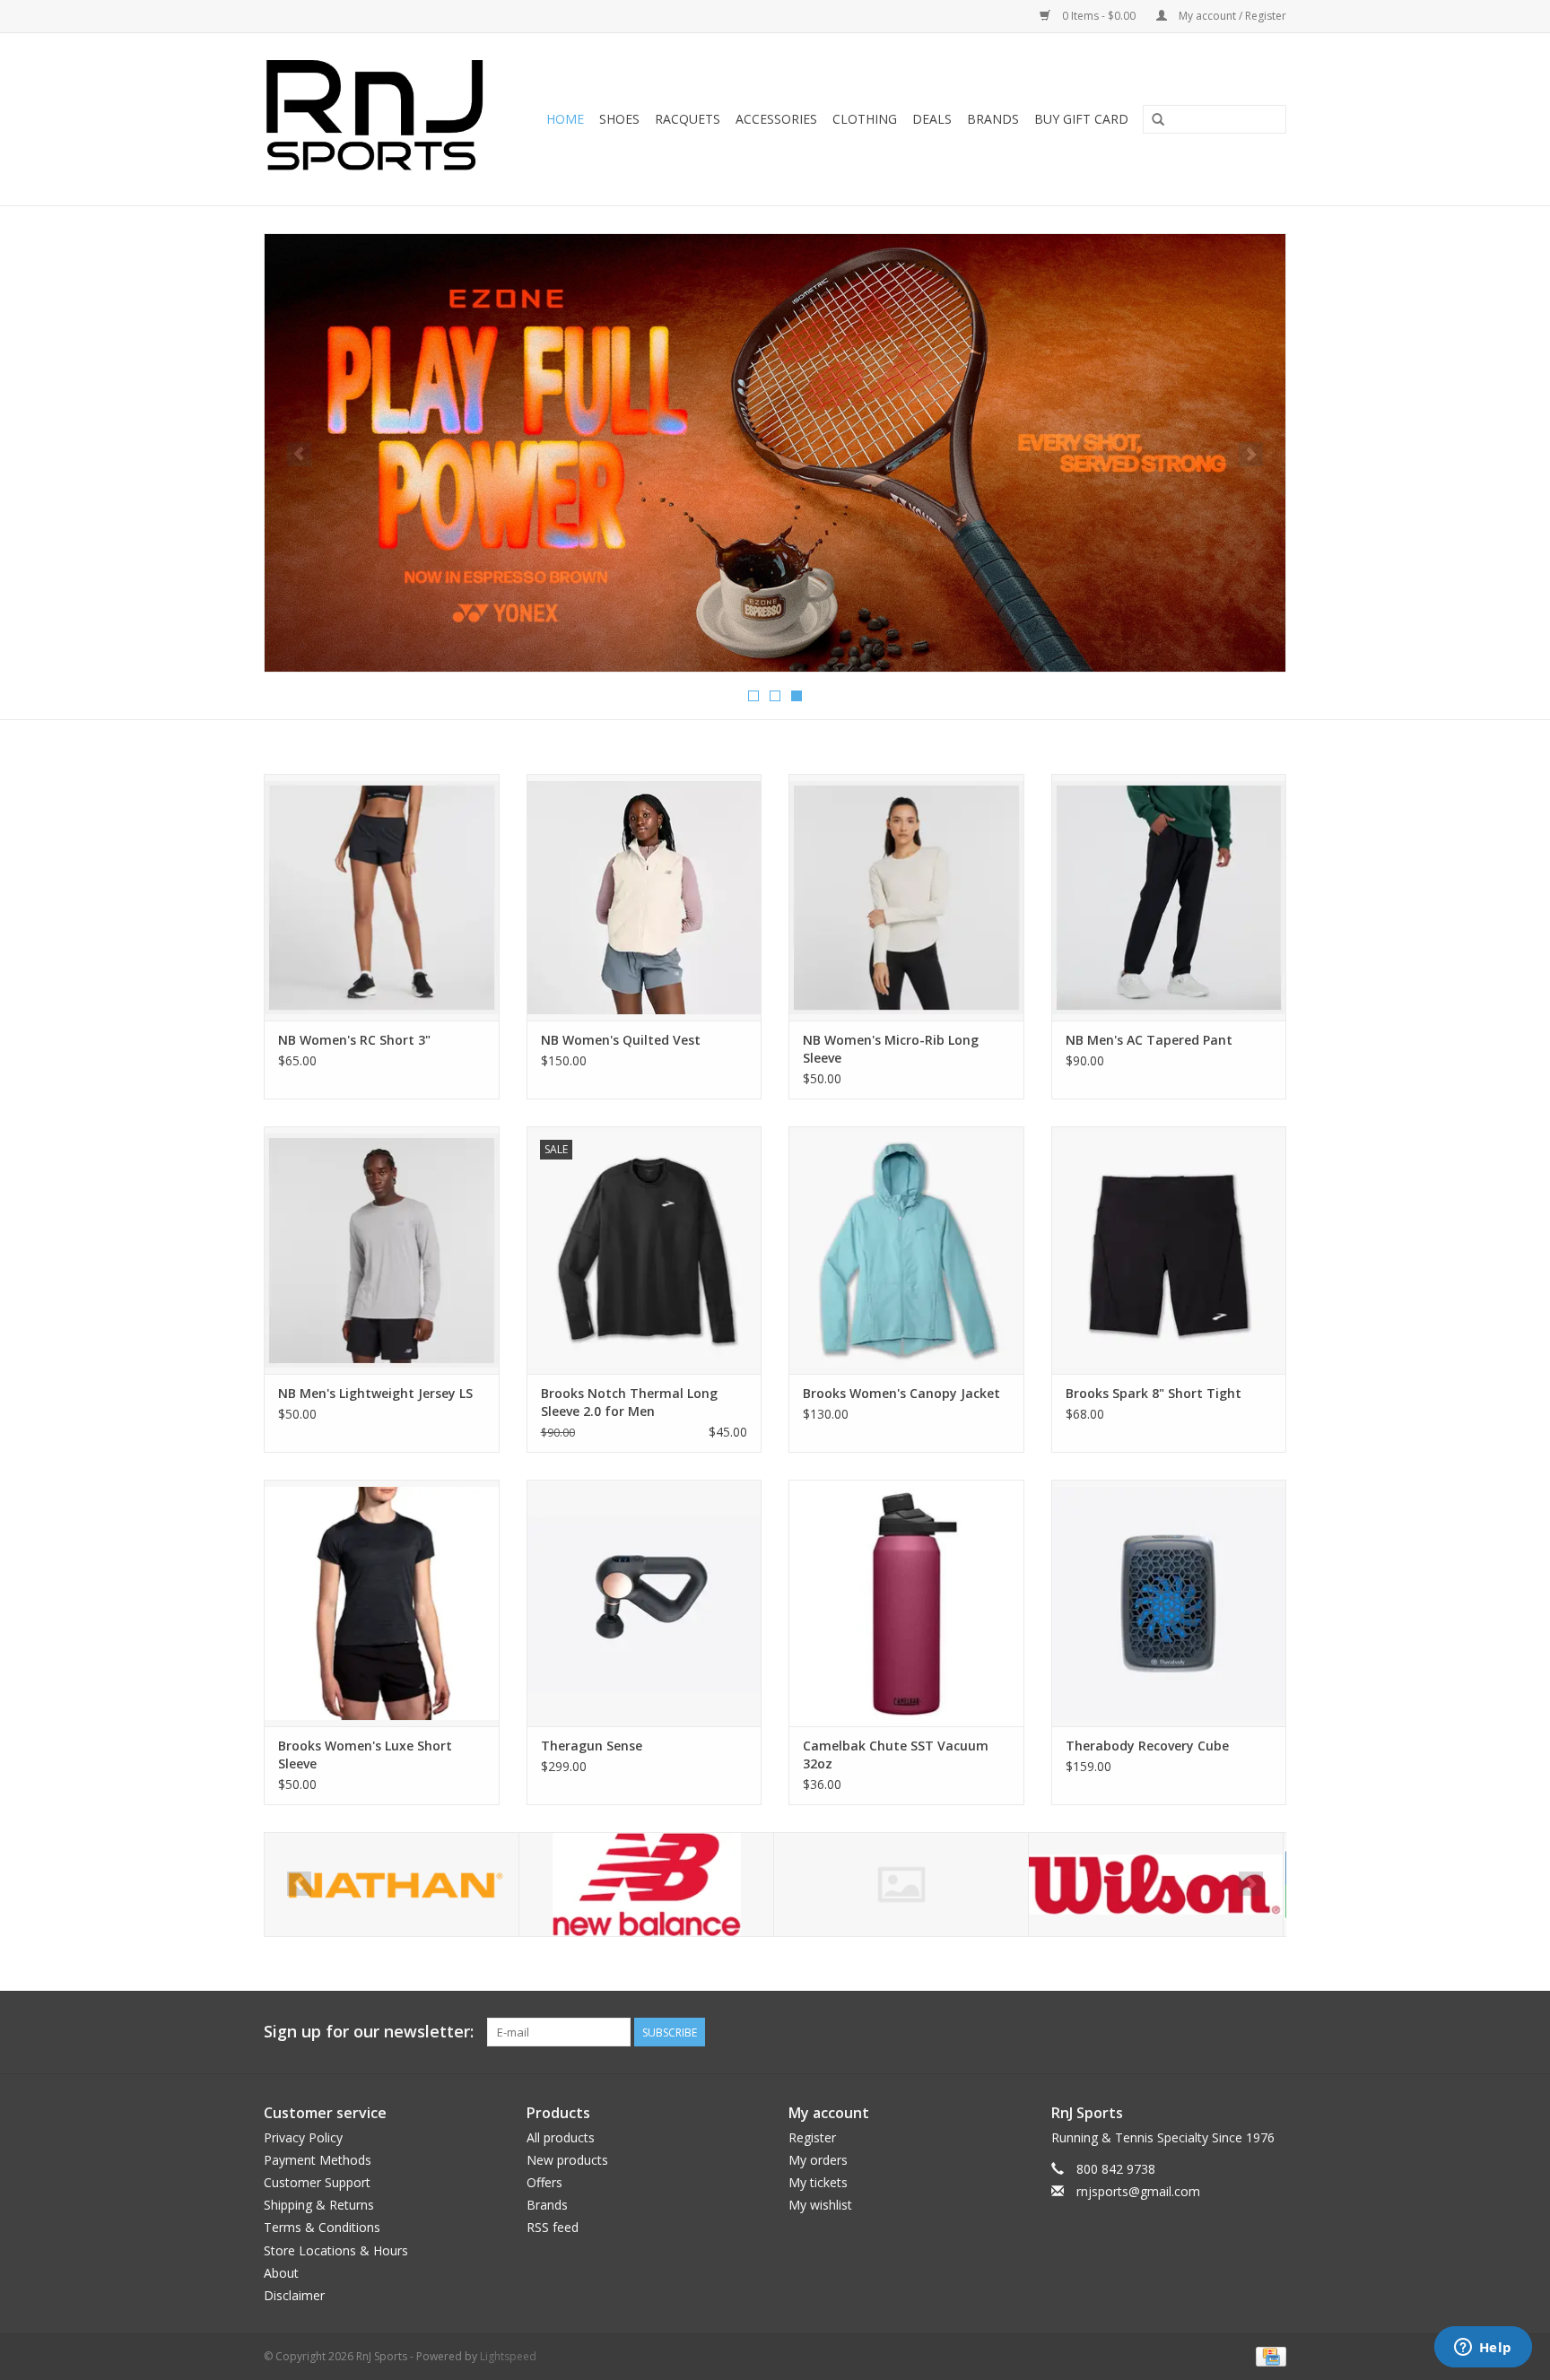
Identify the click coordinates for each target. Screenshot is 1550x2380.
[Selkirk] (646, 1885)
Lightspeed (508, 2356)
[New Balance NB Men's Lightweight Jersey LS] (382, 1250)
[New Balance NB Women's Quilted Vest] (644, 897)
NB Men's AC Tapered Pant (1149, 1040)
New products (567, 2160)
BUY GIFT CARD (1081, 119)
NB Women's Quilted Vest (621, 1040)
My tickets (818, 2182)
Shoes (619, 119)
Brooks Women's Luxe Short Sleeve (365, 1755)
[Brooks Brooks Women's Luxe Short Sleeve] (382, 1603)
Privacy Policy (303, 2137)
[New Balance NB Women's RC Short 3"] (382, 897)
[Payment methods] (1268, 2355)
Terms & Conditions (322, 2227)
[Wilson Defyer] (775, 448)
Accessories (776, 119)
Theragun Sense (592, 1746)
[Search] (1158, 120)
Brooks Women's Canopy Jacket (901, 1393)
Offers (544, 2182)
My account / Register (1231, 16)
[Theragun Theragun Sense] (644, 1603)
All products (561, 2137)
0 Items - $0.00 (1099, 16)
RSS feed (553, 2227)
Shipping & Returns (319, 2205)
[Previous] (299, 454)
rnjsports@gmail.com (1138, 2191)
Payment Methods (318, 2160)
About (281, 2273)
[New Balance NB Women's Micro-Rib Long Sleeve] (906, 897)
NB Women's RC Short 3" (354, 1040)
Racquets (688, 119)
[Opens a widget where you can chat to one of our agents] (1483, 2349)
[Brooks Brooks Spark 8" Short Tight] (1169, 1250)
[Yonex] (1156, 1885)
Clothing (865, 119)
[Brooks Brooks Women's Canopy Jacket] (906, 1250)
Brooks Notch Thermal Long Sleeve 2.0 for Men (629, 1402)
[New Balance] (392, 1885)
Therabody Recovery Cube (1147, 1746)
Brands (993, 119)
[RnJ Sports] (380, 119)
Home (565, 119)
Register (812, 2137)
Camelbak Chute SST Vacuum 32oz (896, 1755)
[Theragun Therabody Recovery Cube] (1169, 1603)
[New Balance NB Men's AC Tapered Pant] (1169, 897)
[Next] (1251, 454)
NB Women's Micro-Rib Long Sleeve (891, 1049)
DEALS (932, 119)
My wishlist (820, 2205)
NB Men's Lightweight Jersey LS (375, 1393)
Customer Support (317, 2182)
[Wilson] (901, 1885)
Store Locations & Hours (336, 2250)
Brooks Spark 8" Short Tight (1154, 1393)
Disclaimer (294, 2295)
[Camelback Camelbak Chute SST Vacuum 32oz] (906, 1603)
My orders (818, 2160)
